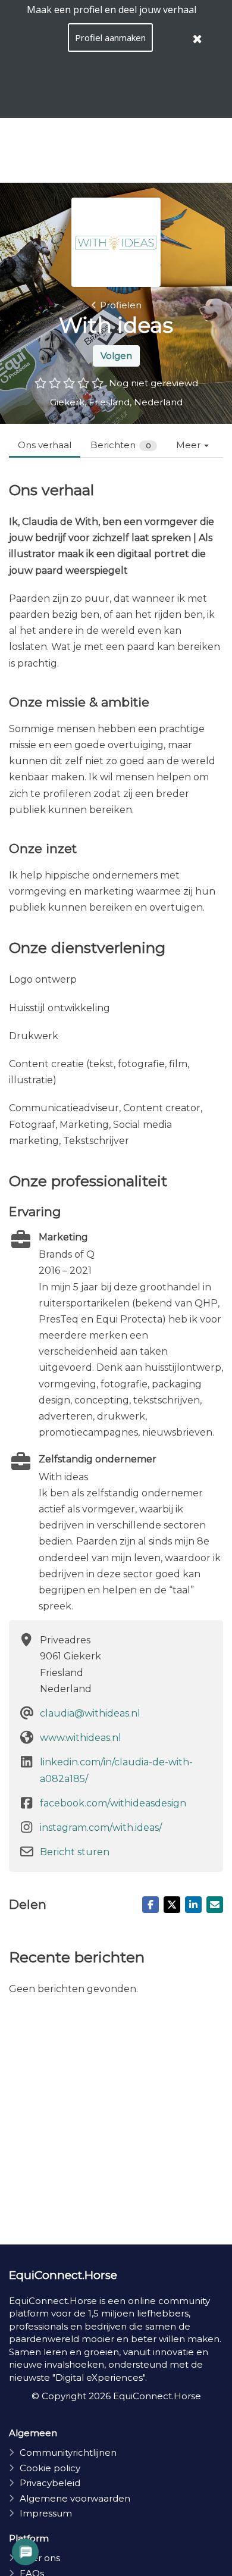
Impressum (46, 2513)
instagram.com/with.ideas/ (101, 1828)
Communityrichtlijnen (68, 2452)
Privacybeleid (50, 2483)
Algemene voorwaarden (75, 2498)
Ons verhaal (45, 445)
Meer (189, 445)
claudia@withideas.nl (90, 1713)
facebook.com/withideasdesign (113, 1803)
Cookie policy (50, 2468)
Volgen (116, 356)
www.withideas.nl (81, 1738)
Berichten (121, 445)
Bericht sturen (75, 1852)
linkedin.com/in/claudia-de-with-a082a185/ (116, 1770)
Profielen (121, 305)
